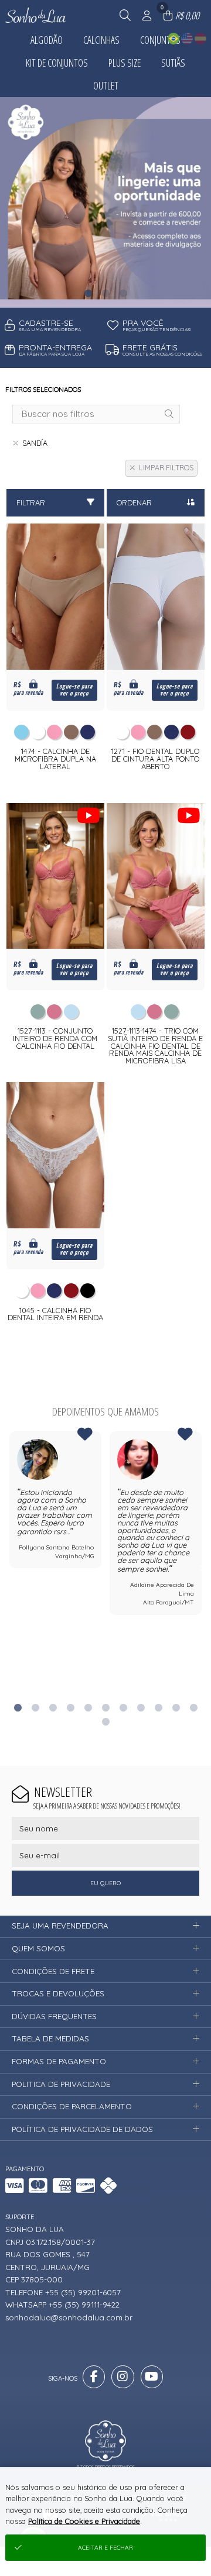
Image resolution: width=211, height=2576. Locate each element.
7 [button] (123, 1707)
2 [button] (105, 293)
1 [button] (88, 293)
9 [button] (158, 1707)
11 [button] (193, 1707)
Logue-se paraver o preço (74, 690)
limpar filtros (166, 468)
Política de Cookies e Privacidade (84, 2521)
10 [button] (176, 1707)
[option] (105, 202)
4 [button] (70, 1707)
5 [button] (88, 1707)
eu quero (105, 1883)
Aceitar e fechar (105, 2548)
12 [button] (105, 1721)
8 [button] (141, 1707)
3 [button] (123, 293)
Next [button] (202, 1567)
